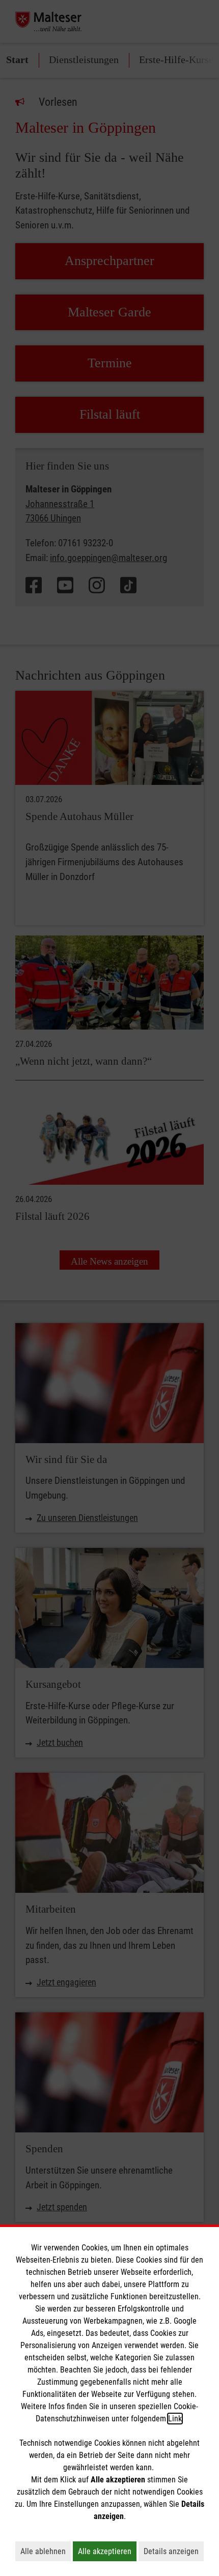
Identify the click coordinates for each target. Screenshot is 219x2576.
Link (175, 2419)
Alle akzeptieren (107, 2551)
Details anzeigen (174, 2551)
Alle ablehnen (46, 2551)
